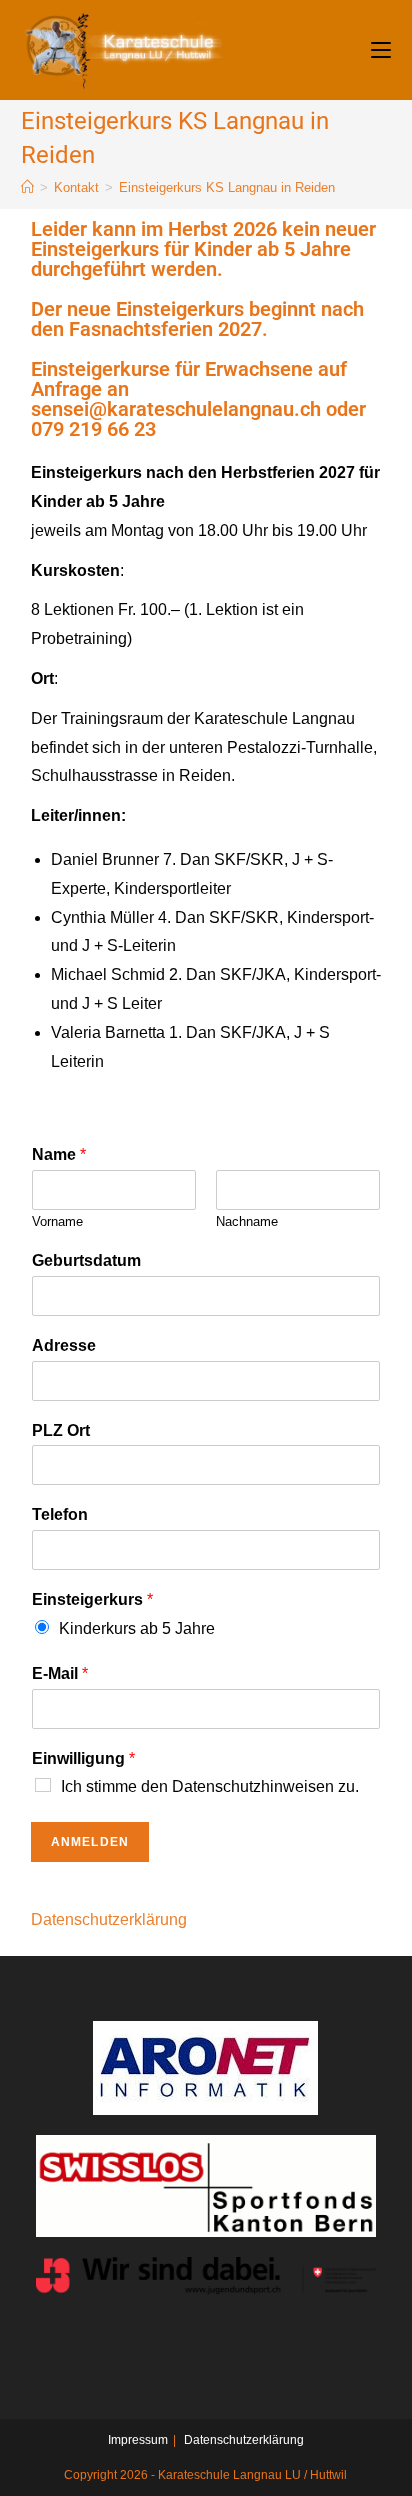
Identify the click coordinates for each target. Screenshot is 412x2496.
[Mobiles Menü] (381, 49)
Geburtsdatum (86, 1260)
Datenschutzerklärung (109, 1919)
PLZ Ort (61, 1430)
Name (59, 1154)
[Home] (27, 187)
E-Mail (60, 1673)
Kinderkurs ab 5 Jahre (137, 1628)
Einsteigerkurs (92, 1599)
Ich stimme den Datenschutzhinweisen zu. (210, 1786)
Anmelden (90, 1842)
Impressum (138, 2440)
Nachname (247, 1221)
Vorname (57, 1221)
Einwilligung (83, 1758)
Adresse (64, 1345)
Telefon (60, 1514)
